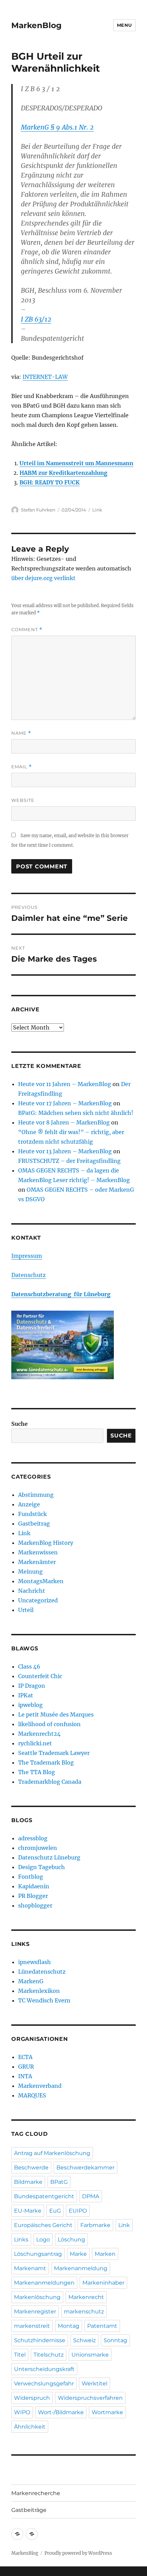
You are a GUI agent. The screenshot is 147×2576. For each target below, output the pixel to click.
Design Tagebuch (42, 1867)
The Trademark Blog (46, 1762)
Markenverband (40, 2086)
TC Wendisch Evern (44, 2000)
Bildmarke (28, 2182)
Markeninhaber (103, 2283)
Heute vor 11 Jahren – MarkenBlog (65, 1084)
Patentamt (102, 2326)
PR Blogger (33, 1896)
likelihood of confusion (49, 1724)
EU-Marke (28, 2211)
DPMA (91, 2196)
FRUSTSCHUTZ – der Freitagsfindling (69, 1161)
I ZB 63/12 (36, 319)
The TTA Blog (37, 1772)
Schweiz (84, 2340)
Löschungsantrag (38, 2254)
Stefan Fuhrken (38, 510)
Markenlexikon (39, 1991)
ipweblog (30, 1705)
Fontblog (31, 1877)
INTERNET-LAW (45, 377)
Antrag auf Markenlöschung (52, 2153)
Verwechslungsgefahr (44, 2384)
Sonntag (115, 2340)
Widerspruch (32, 2398)
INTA (25, 2076)
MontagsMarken (41, 1581)
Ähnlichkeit (30, 2427)
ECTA (25, 2057)
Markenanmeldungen (44, 2283)
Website (23, 800)
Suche (19, 1424)
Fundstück (32, 1514)
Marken (105, 2254)
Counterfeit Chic (40, 1676)
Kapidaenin (34, 1886)
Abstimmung (36, 1495)
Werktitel (95, 2384)
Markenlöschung (37, 2297)
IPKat (26, 1695)
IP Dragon (32, 1686)
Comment (27, 630)
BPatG (59, 2182)
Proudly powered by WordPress (78, 2553)
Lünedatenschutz (42, 1972)
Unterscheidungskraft (44, 2369)
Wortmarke (107, 2412)
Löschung (71, 2240)
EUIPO (78, 2211)
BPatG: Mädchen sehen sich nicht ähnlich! (76, 1113)
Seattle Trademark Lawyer (54, 1753)
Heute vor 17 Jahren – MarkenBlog (65, 1103)
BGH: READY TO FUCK (50, 482)
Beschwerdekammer (85, 2168)
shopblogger (35, 1905)
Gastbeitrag (34, 1524)
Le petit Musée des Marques (56, 1714)
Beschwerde (31, 2168)
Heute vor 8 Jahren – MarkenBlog (64, 1122)
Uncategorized (38, 1600)
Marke (78, 2254)
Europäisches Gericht (43, 2225)
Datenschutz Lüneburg (49, 1857)
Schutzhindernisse (40, 2340)
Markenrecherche (36, 2493)
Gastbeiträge (29, 2510)
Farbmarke (95, 2225)
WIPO (22, 2412)
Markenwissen (38, 1552)
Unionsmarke (90, 2355)
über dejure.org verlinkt (43, 578)
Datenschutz (29, 1275)
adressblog (33, 1838)
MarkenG (31, 1981)
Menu (124, 25)
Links (21, 2240)
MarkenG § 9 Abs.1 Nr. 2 (57, 127)
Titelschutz (49, 2355)
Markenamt (30, 2268)
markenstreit (32, 2326)
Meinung (30, 1572)
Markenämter (37, 1562)
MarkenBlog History (46, 1543)
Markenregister (35, 2312)
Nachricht (32, 1591)
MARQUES (32, 2095)
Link (97, 510)
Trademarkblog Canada (50, 1782)
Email (22, 767)
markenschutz (84, 2312)
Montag (69, 2326)
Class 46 (29, 1666)
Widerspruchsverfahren (90, 2398)
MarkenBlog (36, 25)
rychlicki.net (35, 1743)
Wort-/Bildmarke (61, 2412)
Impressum (27, 1256)
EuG (55, 2211)
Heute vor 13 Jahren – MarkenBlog (65, 1151)
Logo (43, 2240)
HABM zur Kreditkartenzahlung (63, 473)
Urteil (26, 1610)
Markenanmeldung (81, 2268)
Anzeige (29, 1504)
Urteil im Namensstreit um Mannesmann (76, 463)
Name (21, 733)
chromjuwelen (38, 1848)
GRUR (26, 2067)
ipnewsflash (35, 1962)
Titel (20, 2355)
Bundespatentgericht (44, 2196)
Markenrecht (86, 2297)
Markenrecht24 (39, 1734)
